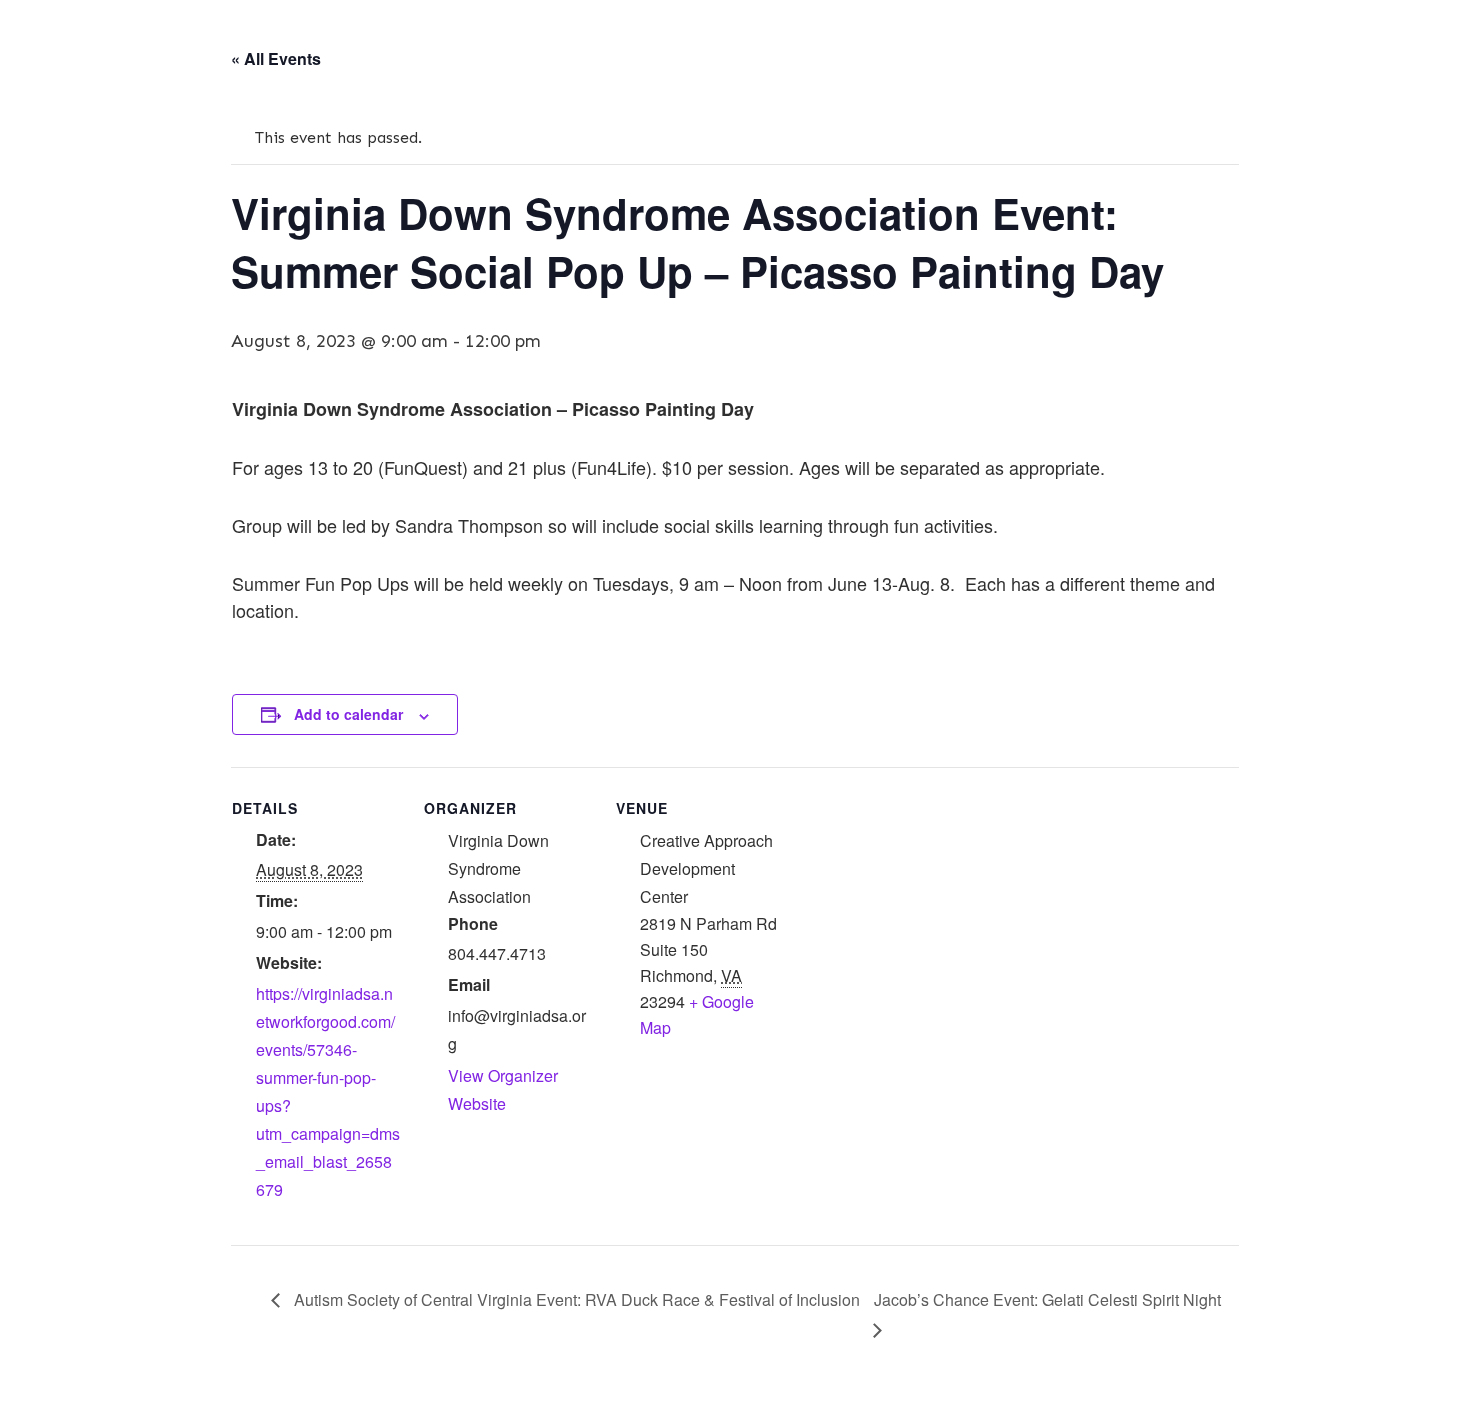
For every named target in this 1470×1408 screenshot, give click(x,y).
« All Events (276, 58)
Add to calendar (348, 714)
